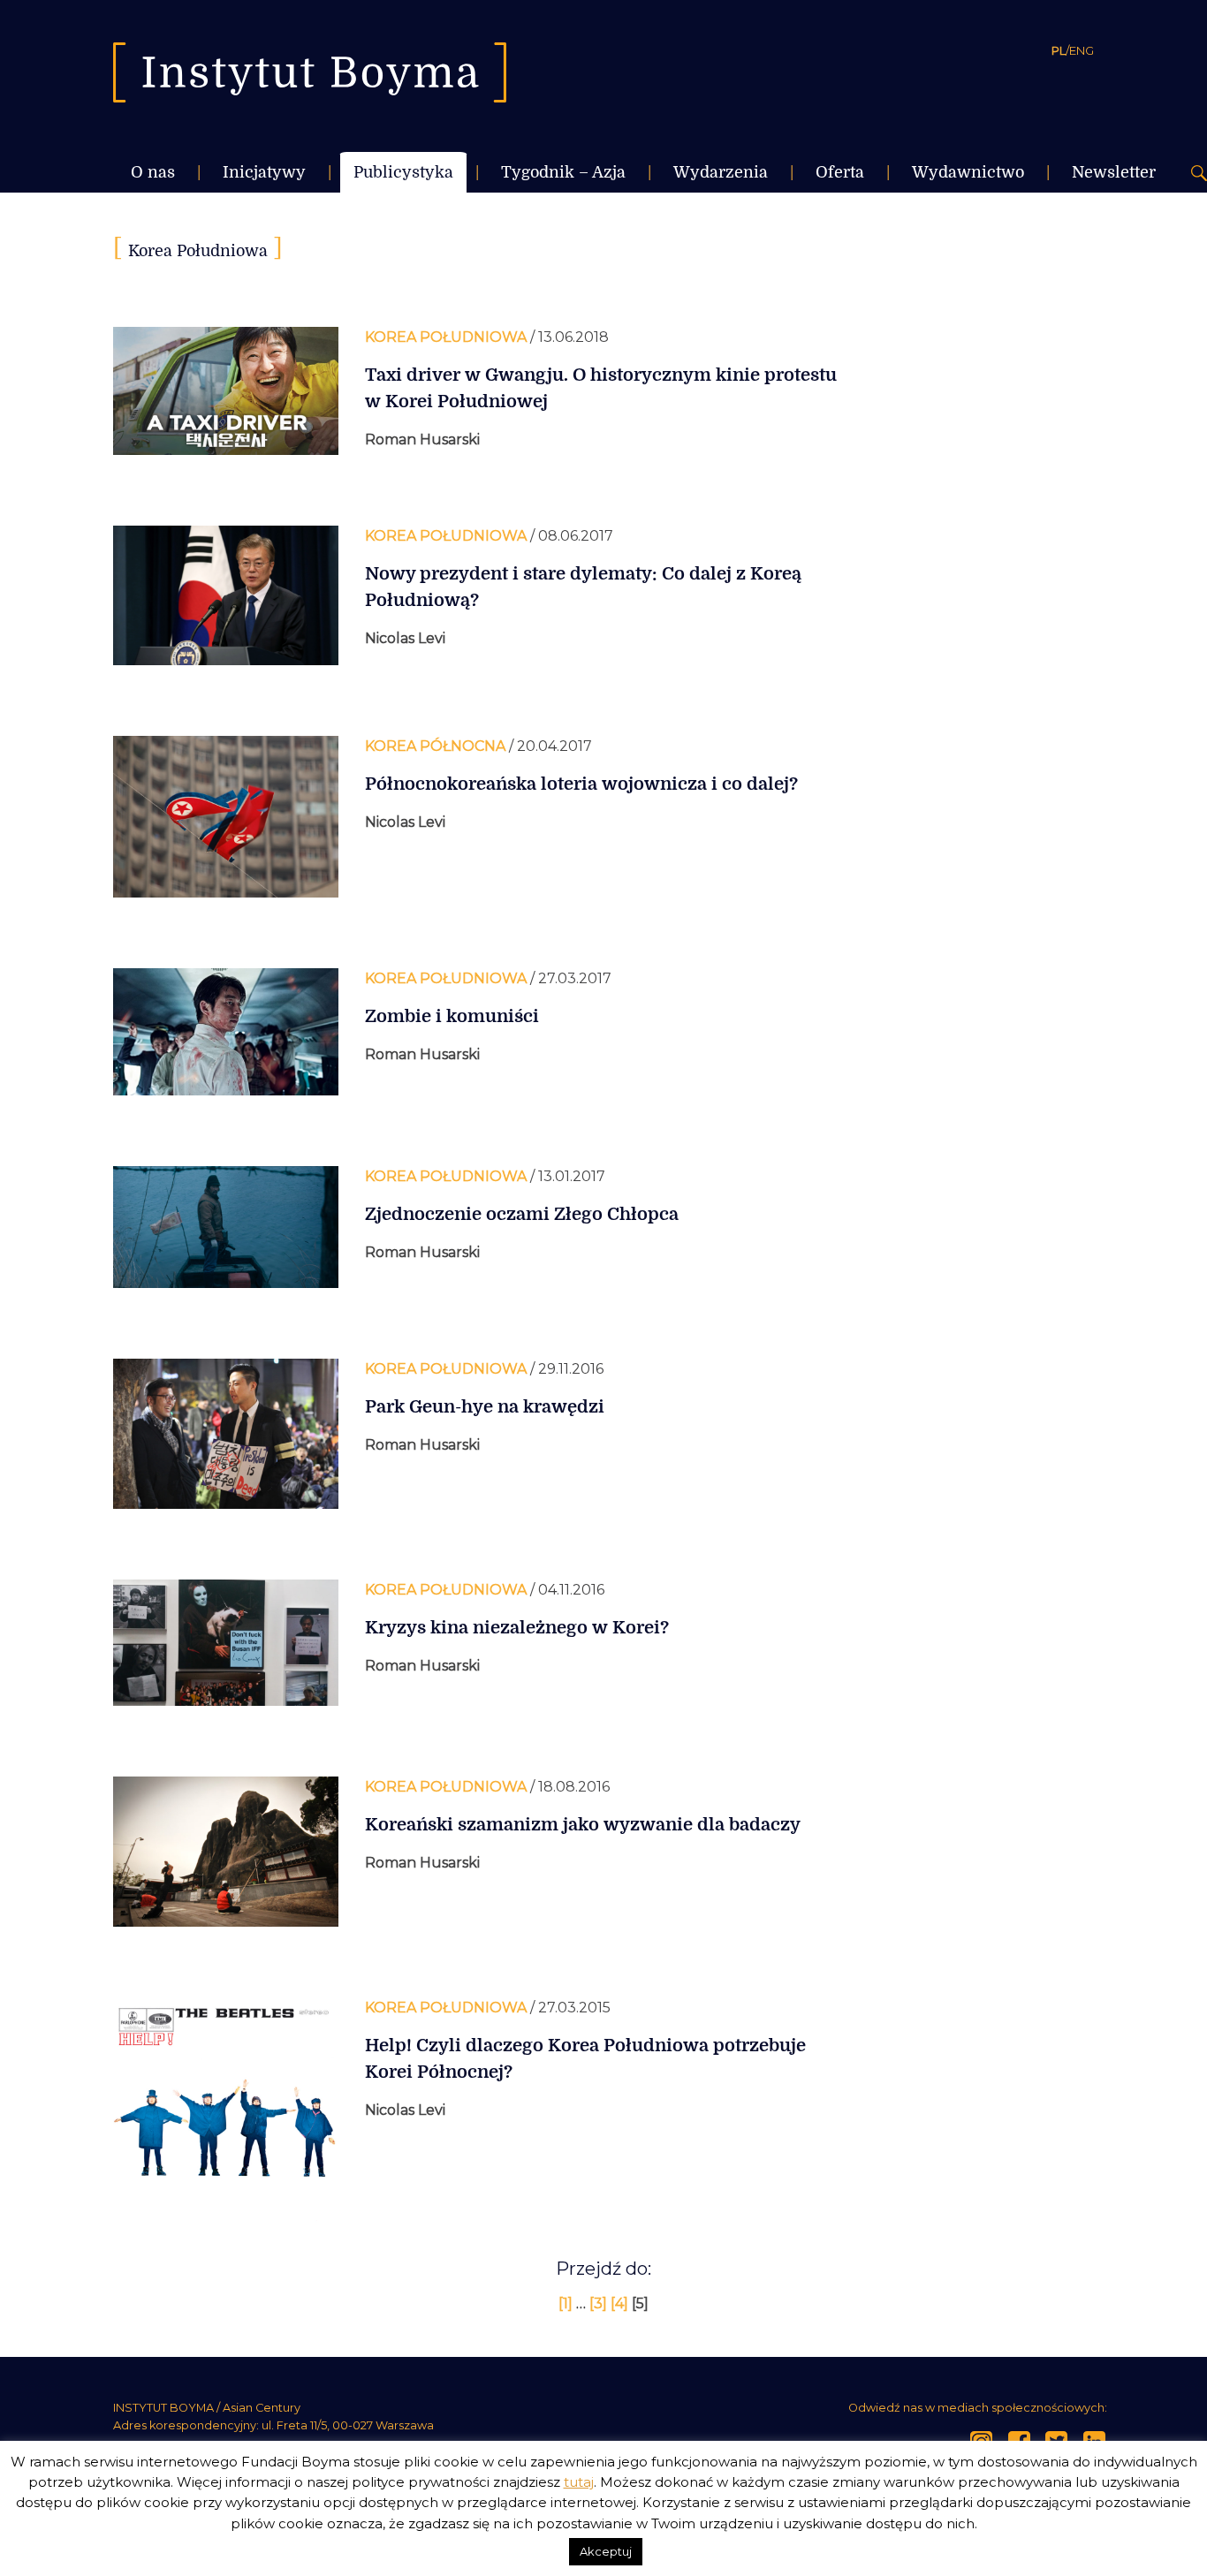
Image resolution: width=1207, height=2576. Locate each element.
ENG (1082, 50)
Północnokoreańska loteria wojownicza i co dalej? (581, 784)
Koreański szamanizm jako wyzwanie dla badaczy (583, 1825)
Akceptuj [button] (606, 2551)
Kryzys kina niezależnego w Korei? (517, 1628)
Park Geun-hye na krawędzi (485, 1407)
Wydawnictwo (968, 172)
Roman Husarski (422, 439)
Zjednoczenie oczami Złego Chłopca (522, 1214)
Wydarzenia (721, 172)
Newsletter (1114, 172)
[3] (600, 2303)
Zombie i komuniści (452, 1016)
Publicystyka (403, 172)
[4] (621, 2303)
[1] (567, 2303)
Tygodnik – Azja (563, 172)
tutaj (579, 2482)
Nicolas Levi (405, 638)
